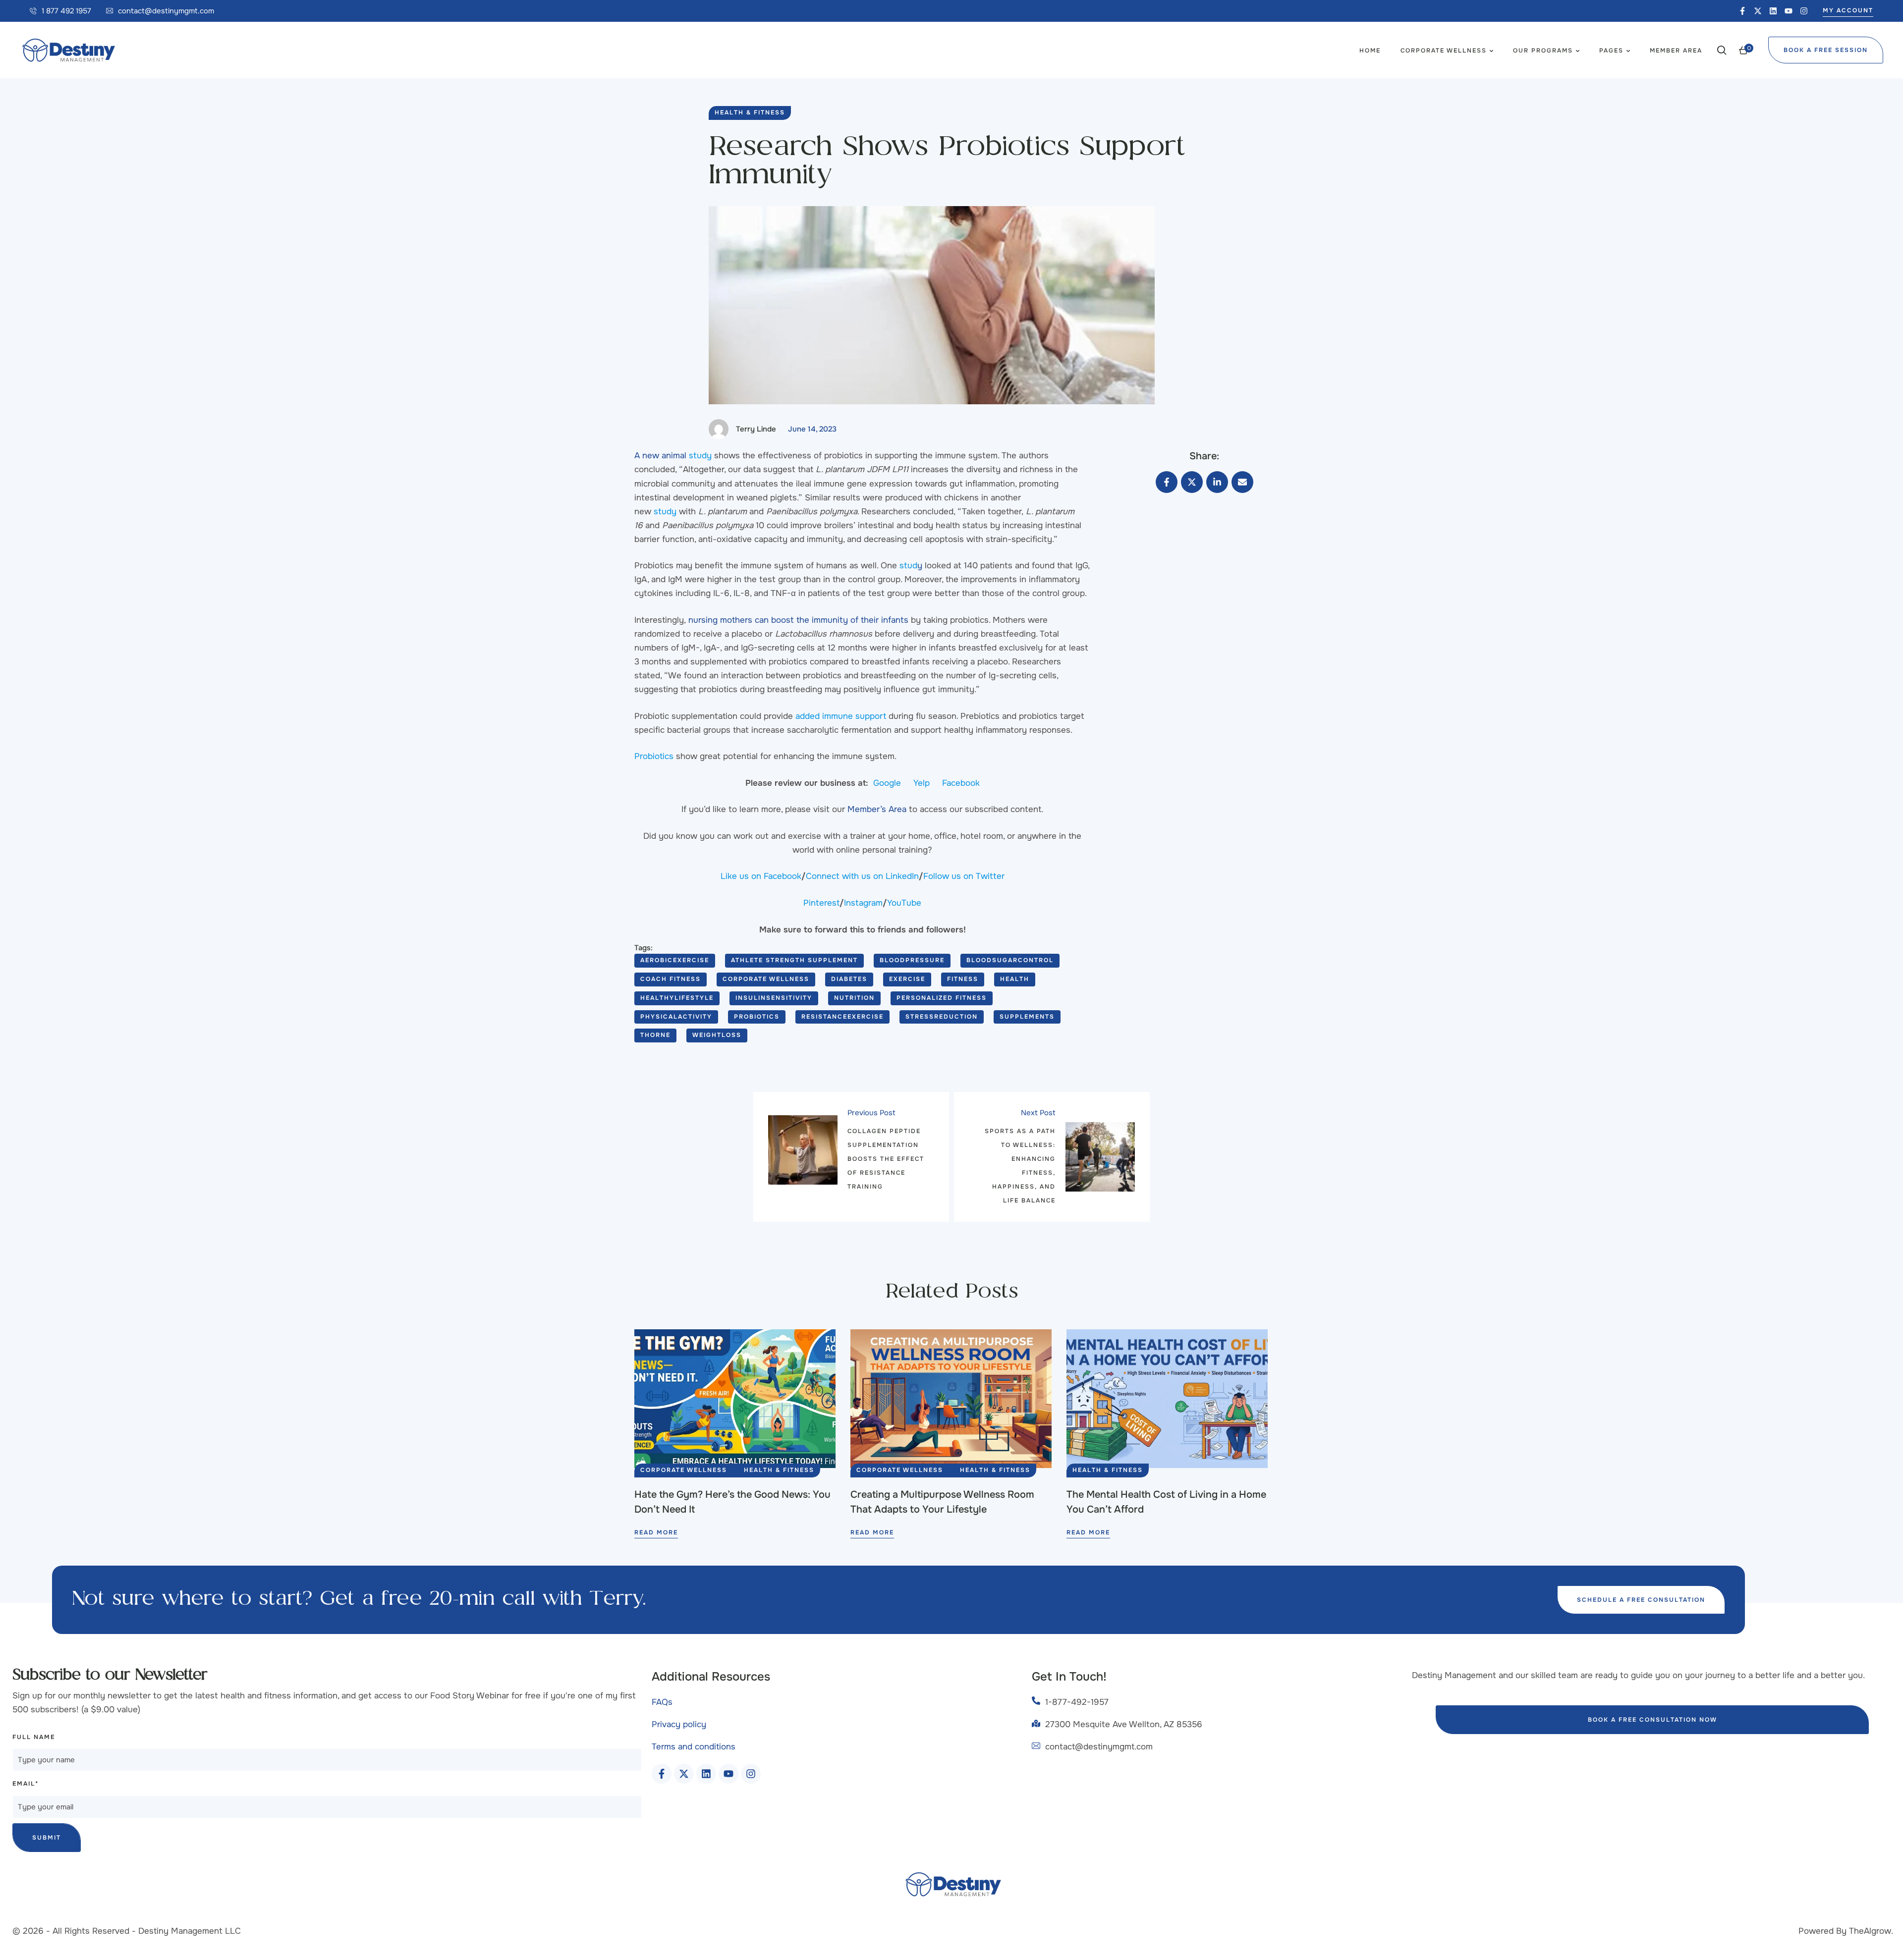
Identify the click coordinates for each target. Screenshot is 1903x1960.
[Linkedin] (1773, 11)
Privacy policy (679, 1724)
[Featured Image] (735, 1399)
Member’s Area (877, 809)
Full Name (34, 1737)
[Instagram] (1804, 11)
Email (26, 1784)
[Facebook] (1167, 482)
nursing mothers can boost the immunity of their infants (798, 620)
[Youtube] (1789, 11)
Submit (47, 1838)
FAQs (662, 1702)
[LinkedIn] (1217, 482)
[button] (60, 11)
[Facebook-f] (1742, 11)
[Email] (1242, 482)
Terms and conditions (694, 1747)
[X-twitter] (1758, 11)
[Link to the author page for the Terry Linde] (719, 429)
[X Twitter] (1192, 482)
